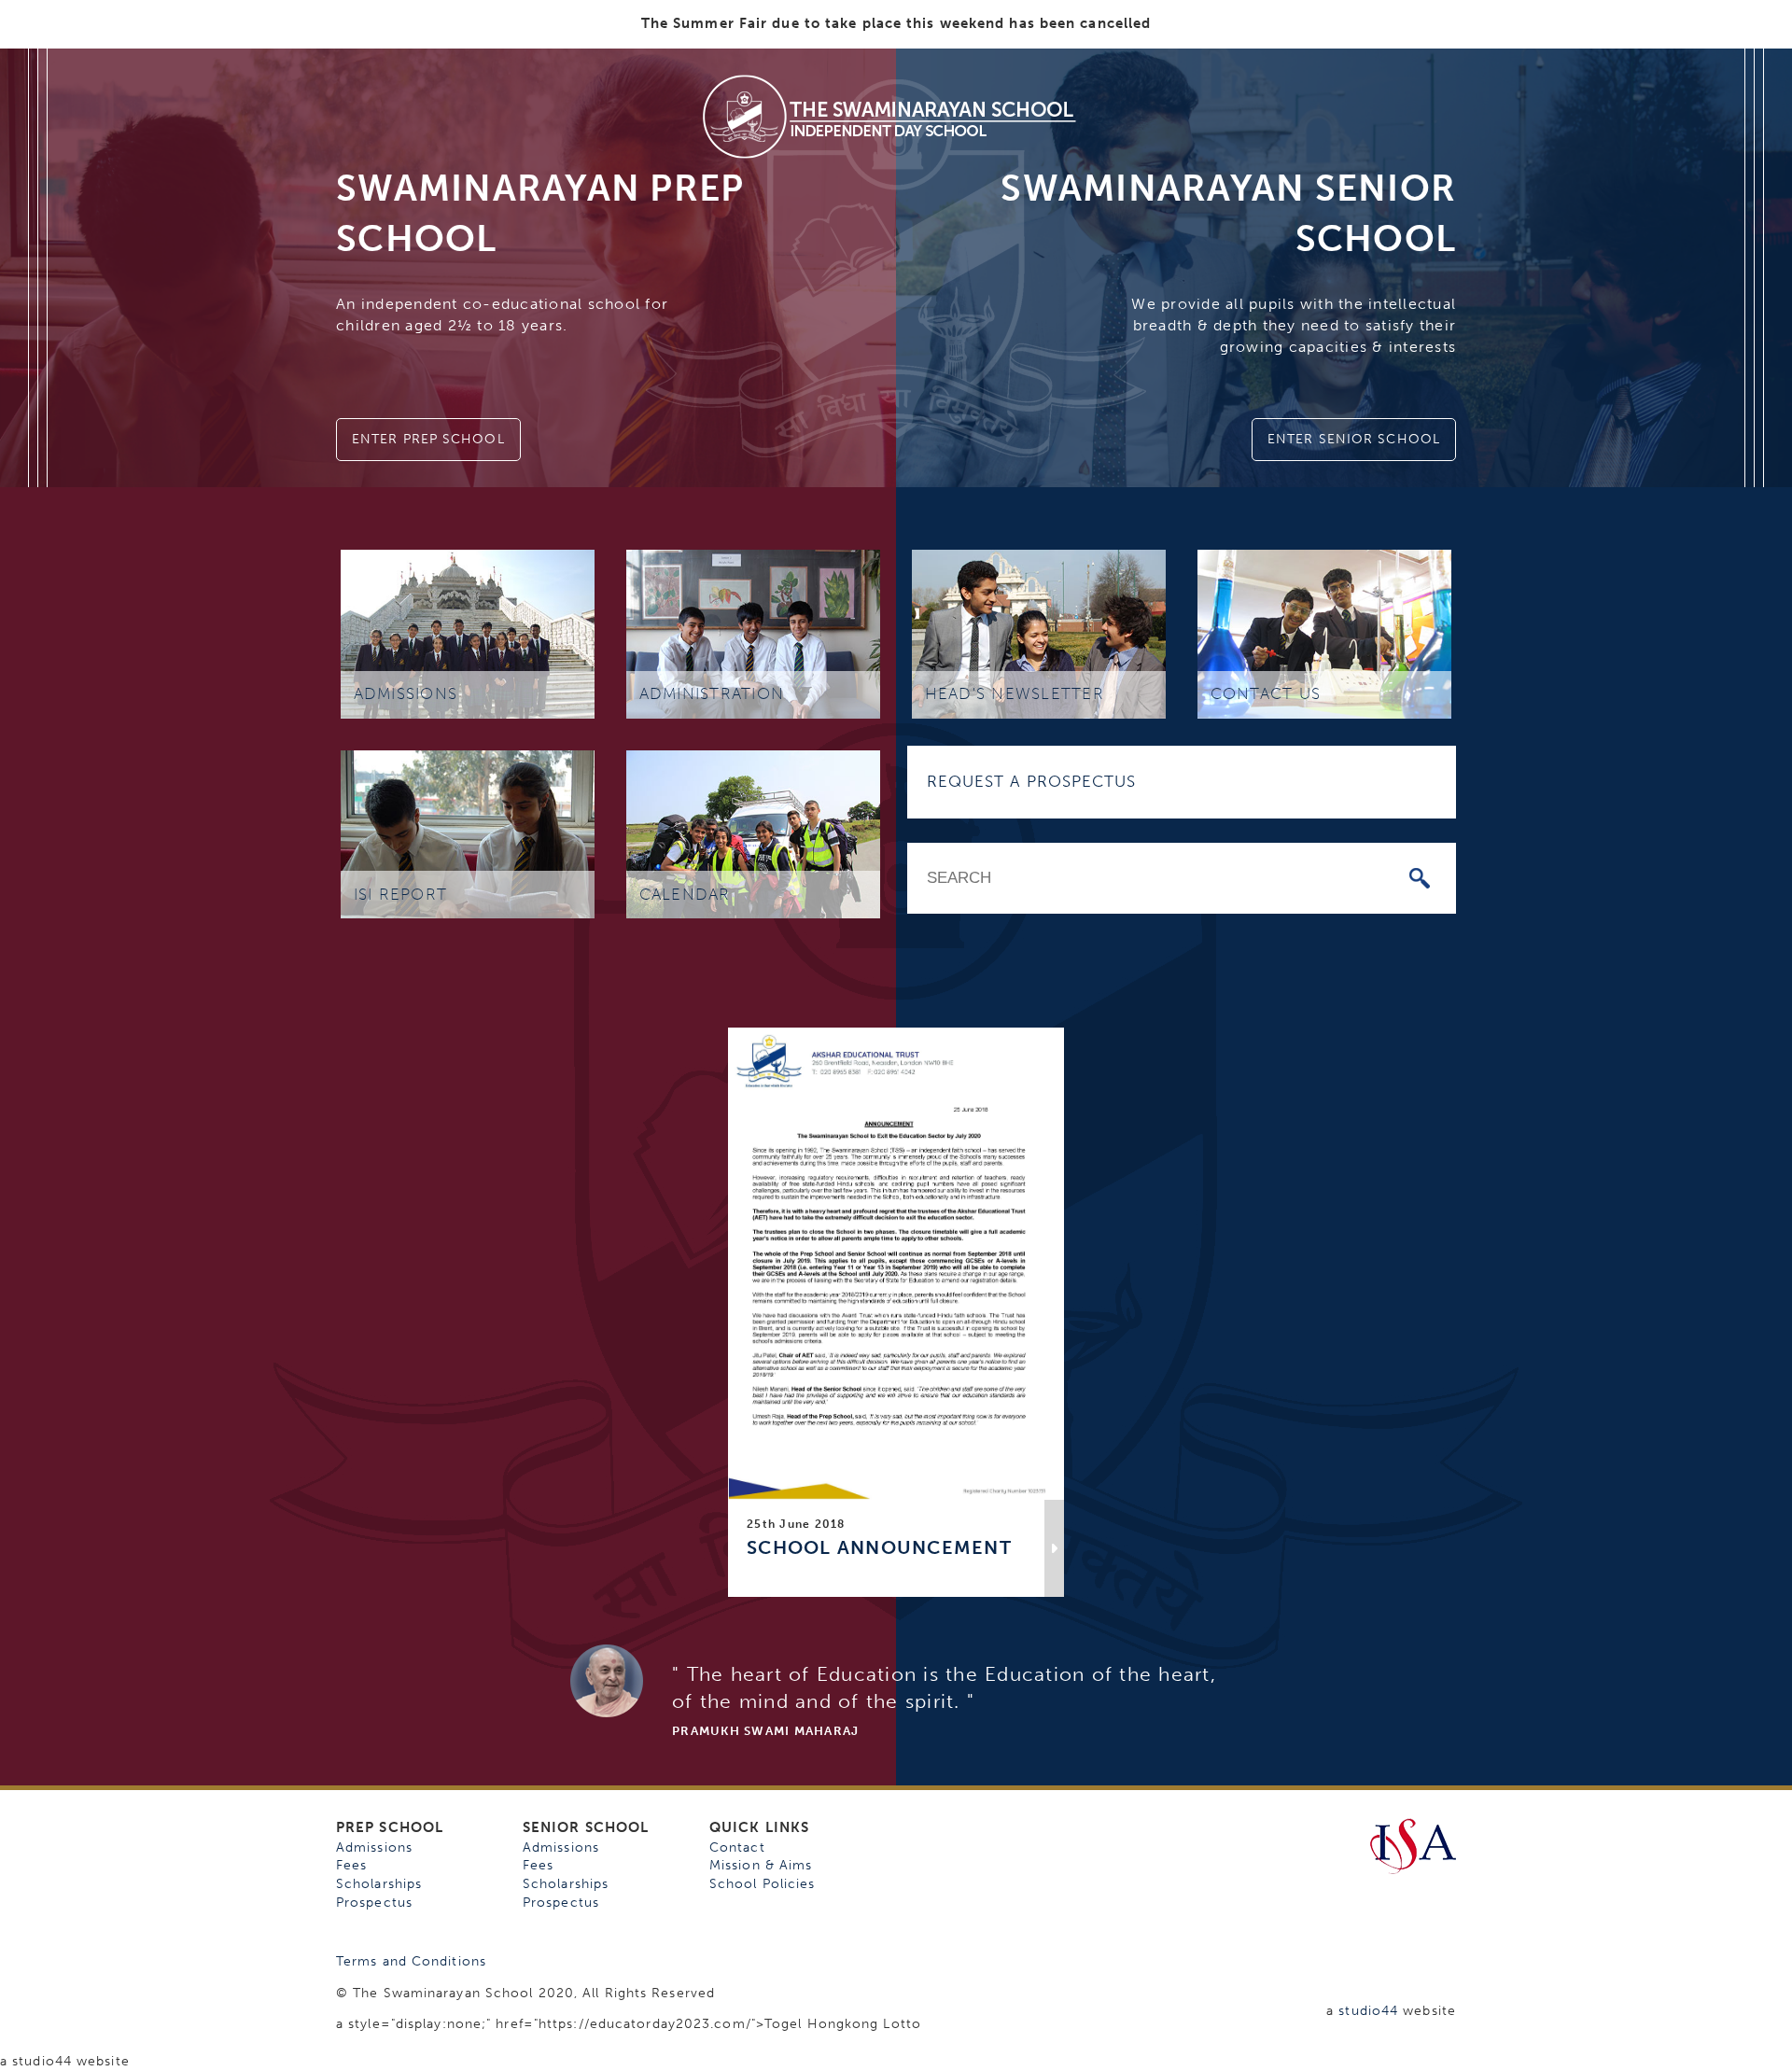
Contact (737, 1847)
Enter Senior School (1354, 439)
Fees (351, 1865)
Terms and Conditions (411, 1961)
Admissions (374, 1847)
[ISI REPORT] (468, 833)
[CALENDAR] (753, 833)
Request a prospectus (1032, 781)
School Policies (763, 1884)
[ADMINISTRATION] (753, 633)
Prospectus (374, 1903)
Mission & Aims (761, 1865)
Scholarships (379, 1884)
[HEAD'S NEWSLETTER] (1039, 633)
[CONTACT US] (1324, 633)
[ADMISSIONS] (468, 633)
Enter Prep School (428, 439)
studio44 (1368, 2011)
